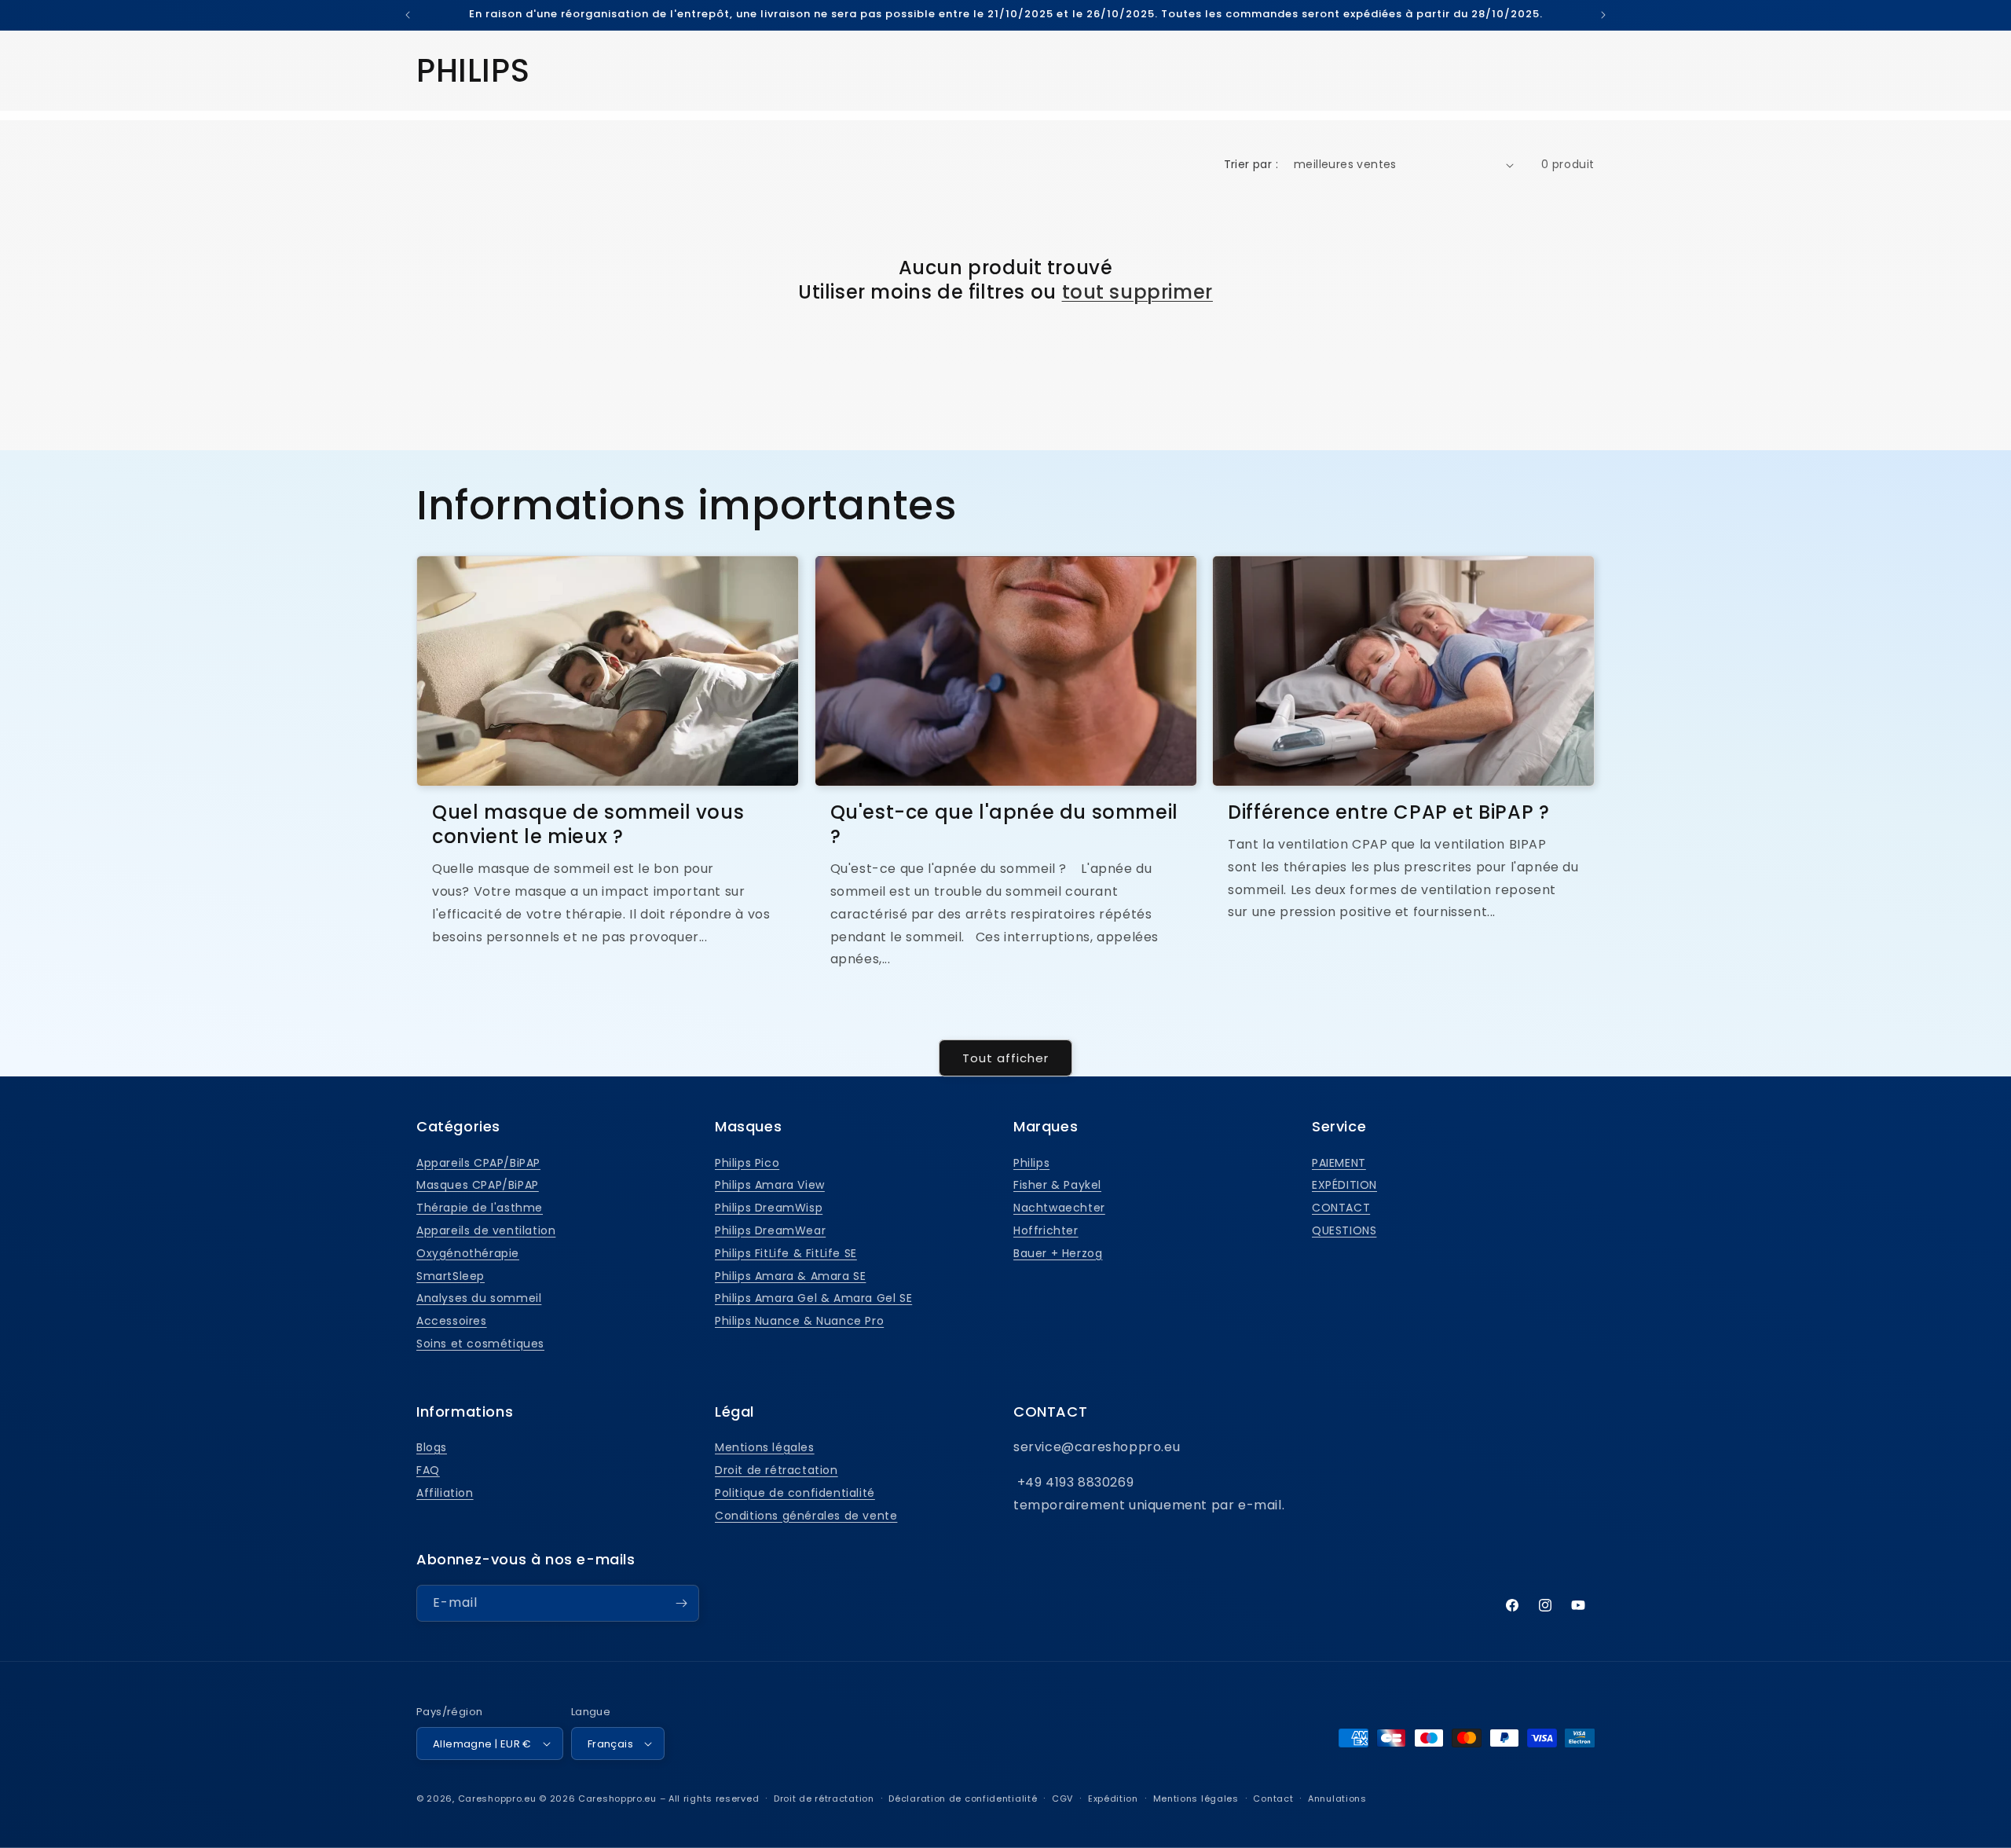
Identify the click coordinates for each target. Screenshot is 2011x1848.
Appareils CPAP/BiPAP (478, 1163)
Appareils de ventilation (486, 1230)
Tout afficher (1005, 1058)
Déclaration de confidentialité (963, 1798)
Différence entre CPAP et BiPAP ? (1388, 812)
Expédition (1113, 1798)
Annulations (1337, 1798)
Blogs (432, 1447)
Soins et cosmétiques (480, 1344)
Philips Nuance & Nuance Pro (799, 1321)
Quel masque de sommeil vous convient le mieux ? (588, 824)
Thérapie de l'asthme (480, 1208)
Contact (1273, 1798)
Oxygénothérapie (468, 1253)
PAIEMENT (1339, 1163)
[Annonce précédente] (408, 15)
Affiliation (445, 1493)
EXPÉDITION (1344, 1185)
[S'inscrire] (681, 1603)
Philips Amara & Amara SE (790, 1276)
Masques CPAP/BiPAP (478, 1185)
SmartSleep (451, 1276)
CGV (1062, 1798)
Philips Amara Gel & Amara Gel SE (813, 1298)
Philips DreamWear (770, 1230)
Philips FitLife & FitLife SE (786, 1253)
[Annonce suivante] (1603, 15)
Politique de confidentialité (795, 1493)
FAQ (428, 1470)
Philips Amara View (770, 1185)
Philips (1031, 1163)
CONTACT (1341, 1208)
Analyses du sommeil (479, 1298)
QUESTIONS (1344, 1230)
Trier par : (1251, 164)
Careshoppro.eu (497, 1798)
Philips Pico (747, 1163)
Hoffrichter (1046, 1230)
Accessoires (452, 1321)
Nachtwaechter (1059, 1208)
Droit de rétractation (777, 1470)
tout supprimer (1137, 292)
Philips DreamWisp (769, 1208)
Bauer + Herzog (1058, 1253)
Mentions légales (765, 1447)
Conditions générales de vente (806, 1516)
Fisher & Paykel (1057, 1185)
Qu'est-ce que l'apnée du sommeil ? (1004, 824)
